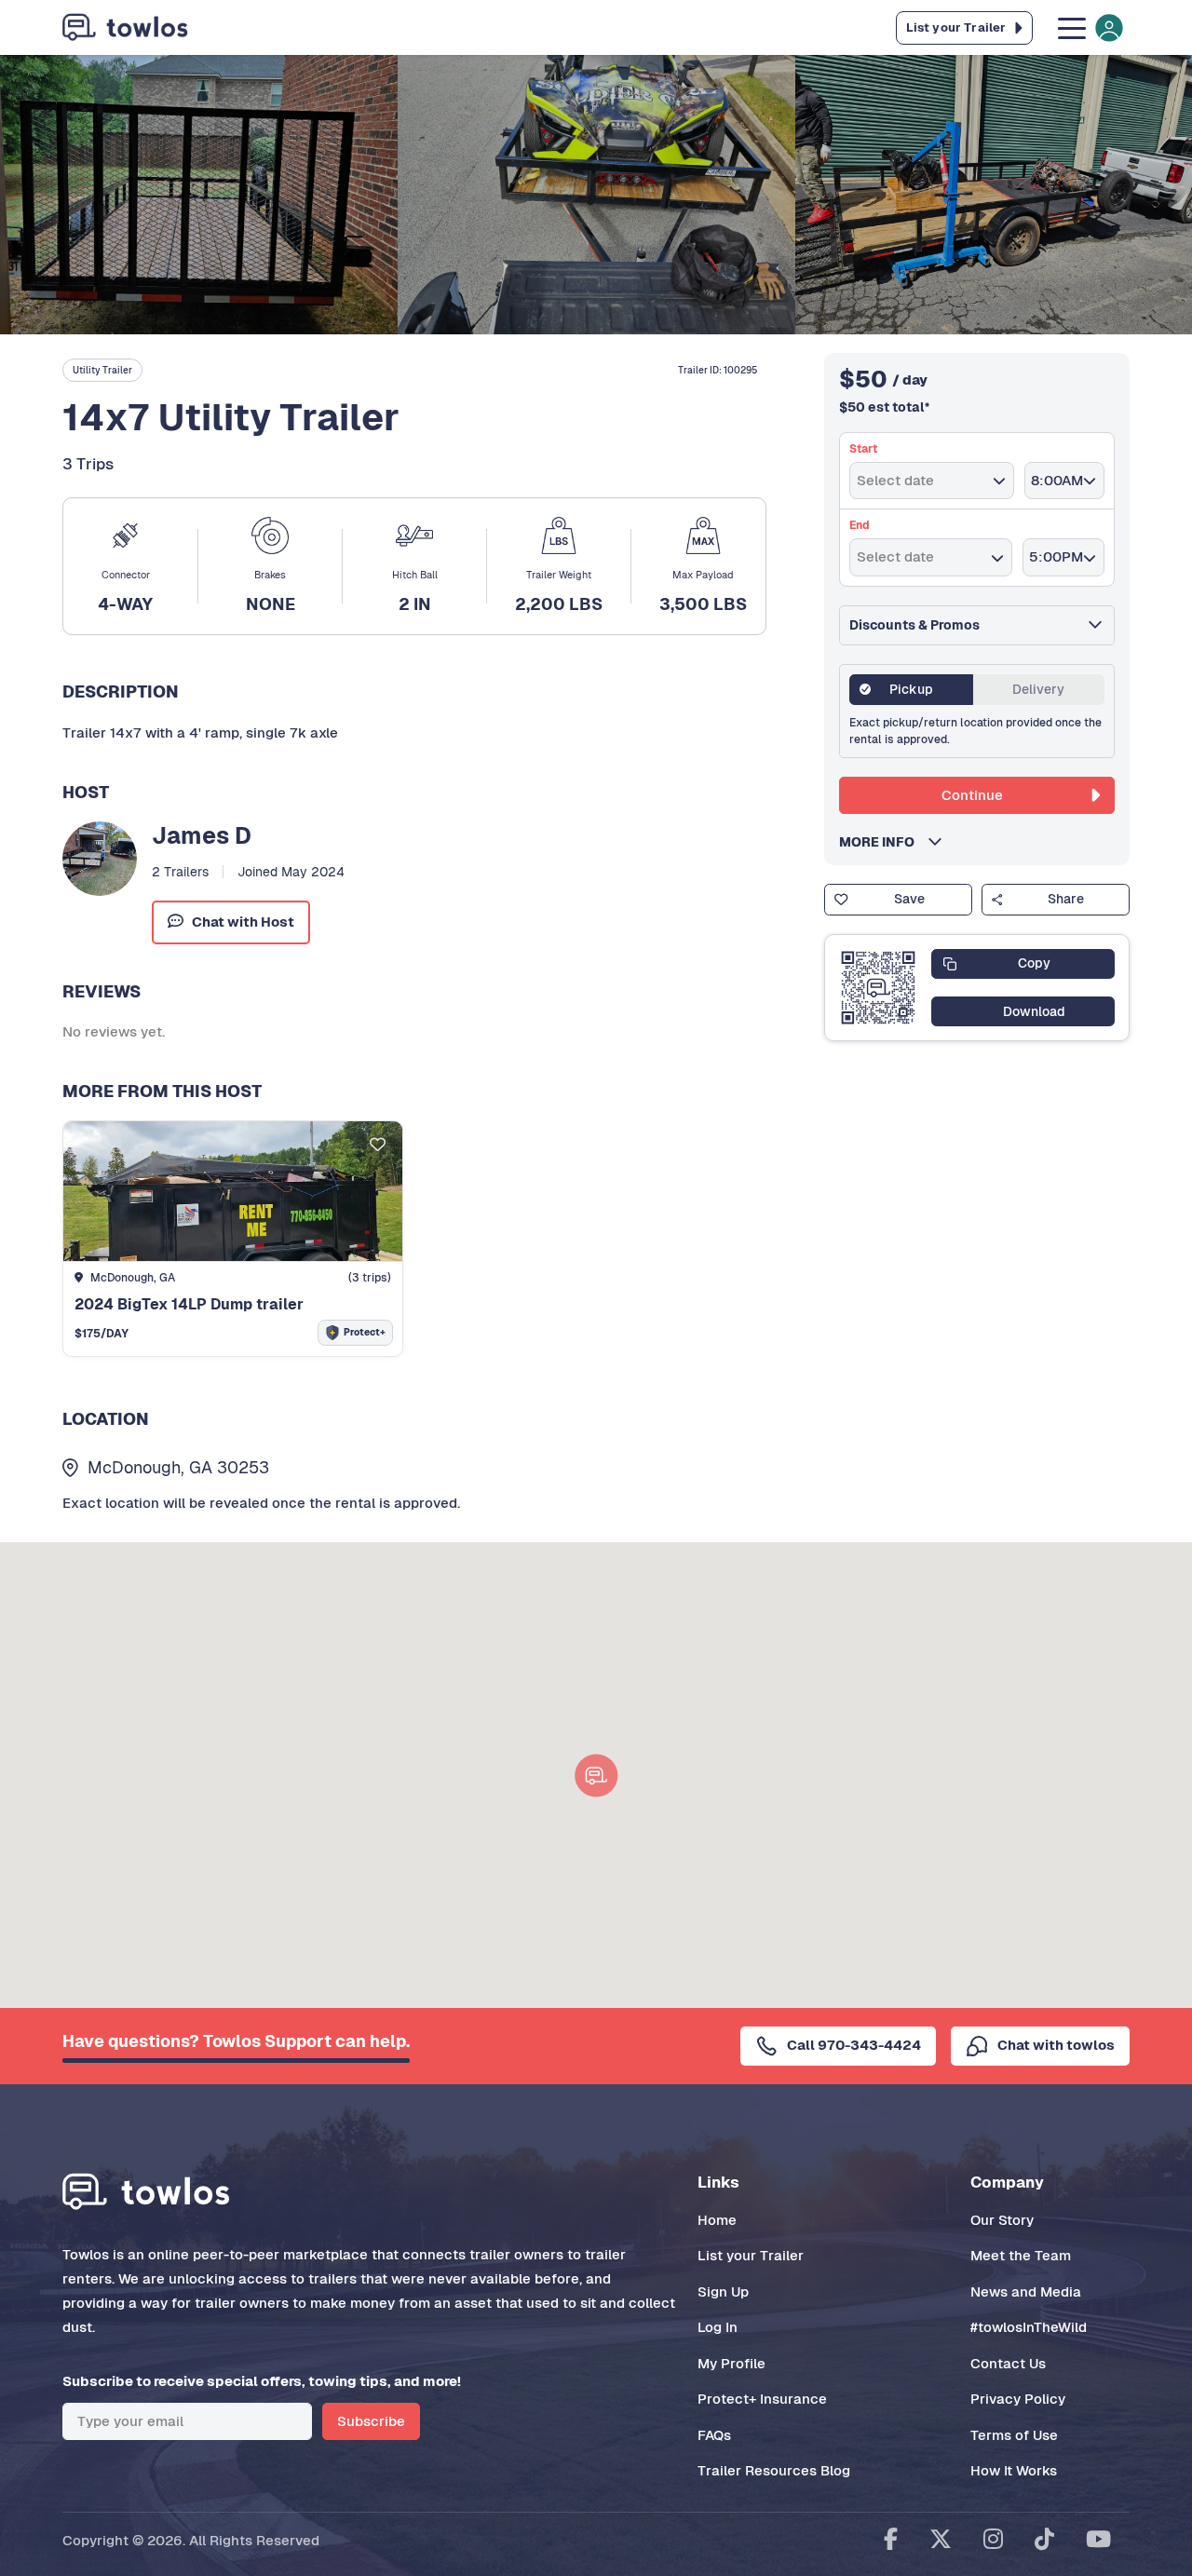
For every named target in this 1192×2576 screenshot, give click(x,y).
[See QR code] (878, 988)
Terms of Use (1014, 2435)
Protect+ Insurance (762, 2399)
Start (863, 449)
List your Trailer (751, 2255)
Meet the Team (1021, 2255)
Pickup (911, 689)
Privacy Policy (1018, 2399)
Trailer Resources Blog (774, 2470)
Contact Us (1008, 2363)
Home (717, 2220)
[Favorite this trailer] (378, 1146)
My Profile (731, 2363)
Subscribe (371, 2421)
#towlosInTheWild (1029, 2327)
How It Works (1014, 2470)
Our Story (1002, 2220)
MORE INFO (882, 842)
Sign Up (723, 2291)
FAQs (714, 2435)
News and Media (1026, 2291)
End (860, 525)
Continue (972, 795)
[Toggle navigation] (1089, 27)
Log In (718, 2327)
